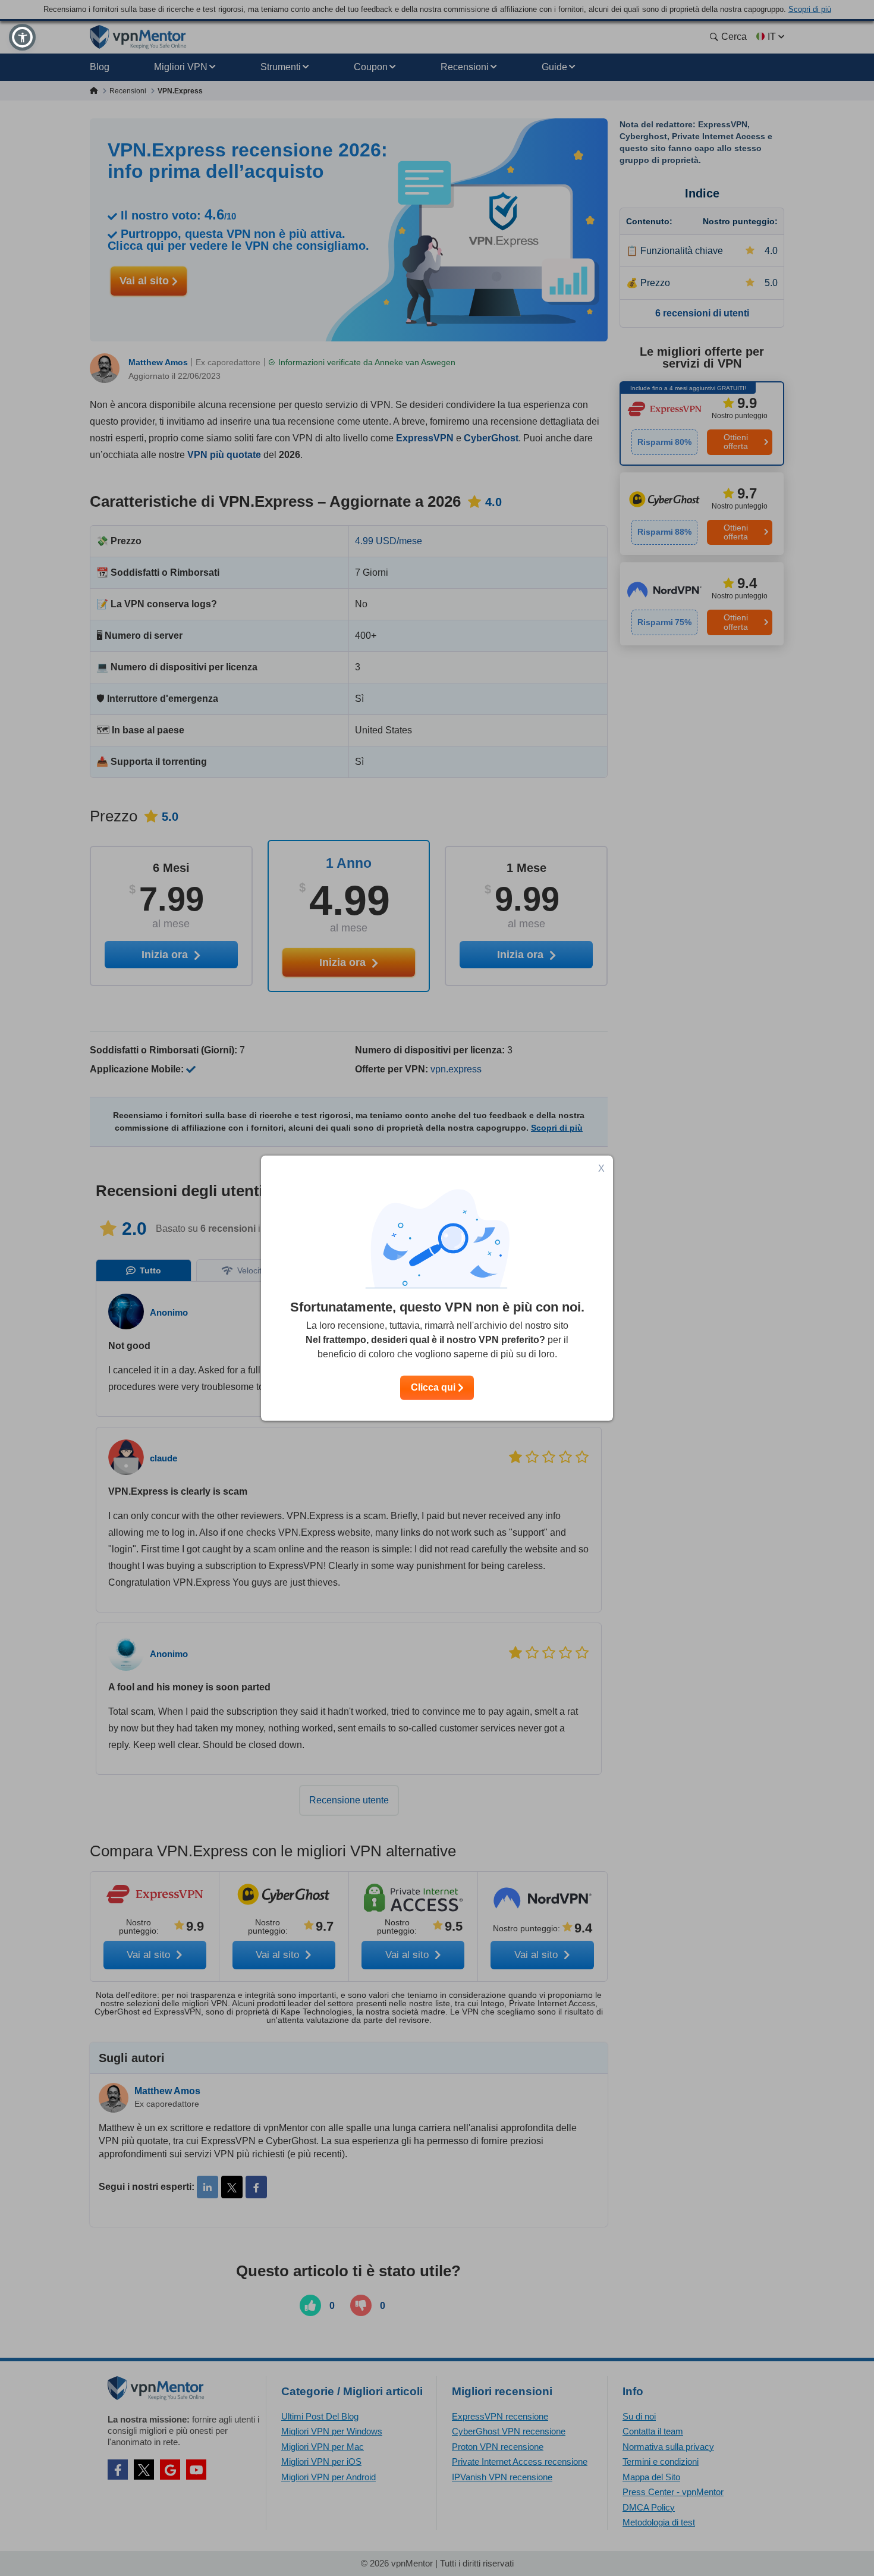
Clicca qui (434, 1387)
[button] (22, 37)
